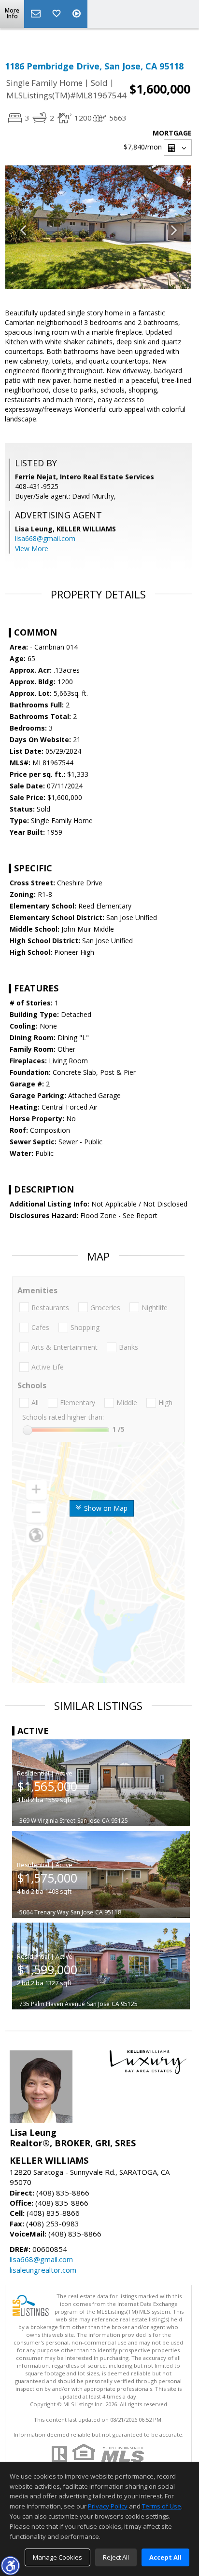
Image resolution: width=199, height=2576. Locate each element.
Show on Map (105, 1508)
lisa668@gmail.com (45, 538)
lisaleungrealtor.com (43, 2270)
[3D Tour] (78, 14)
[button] (10, 2565)
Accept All (165, 2557)
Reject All (116, 2557)
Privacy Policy (108, 2506)
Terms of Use (162, 2506)
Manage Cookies (57, 2557)
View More (32, 549)
